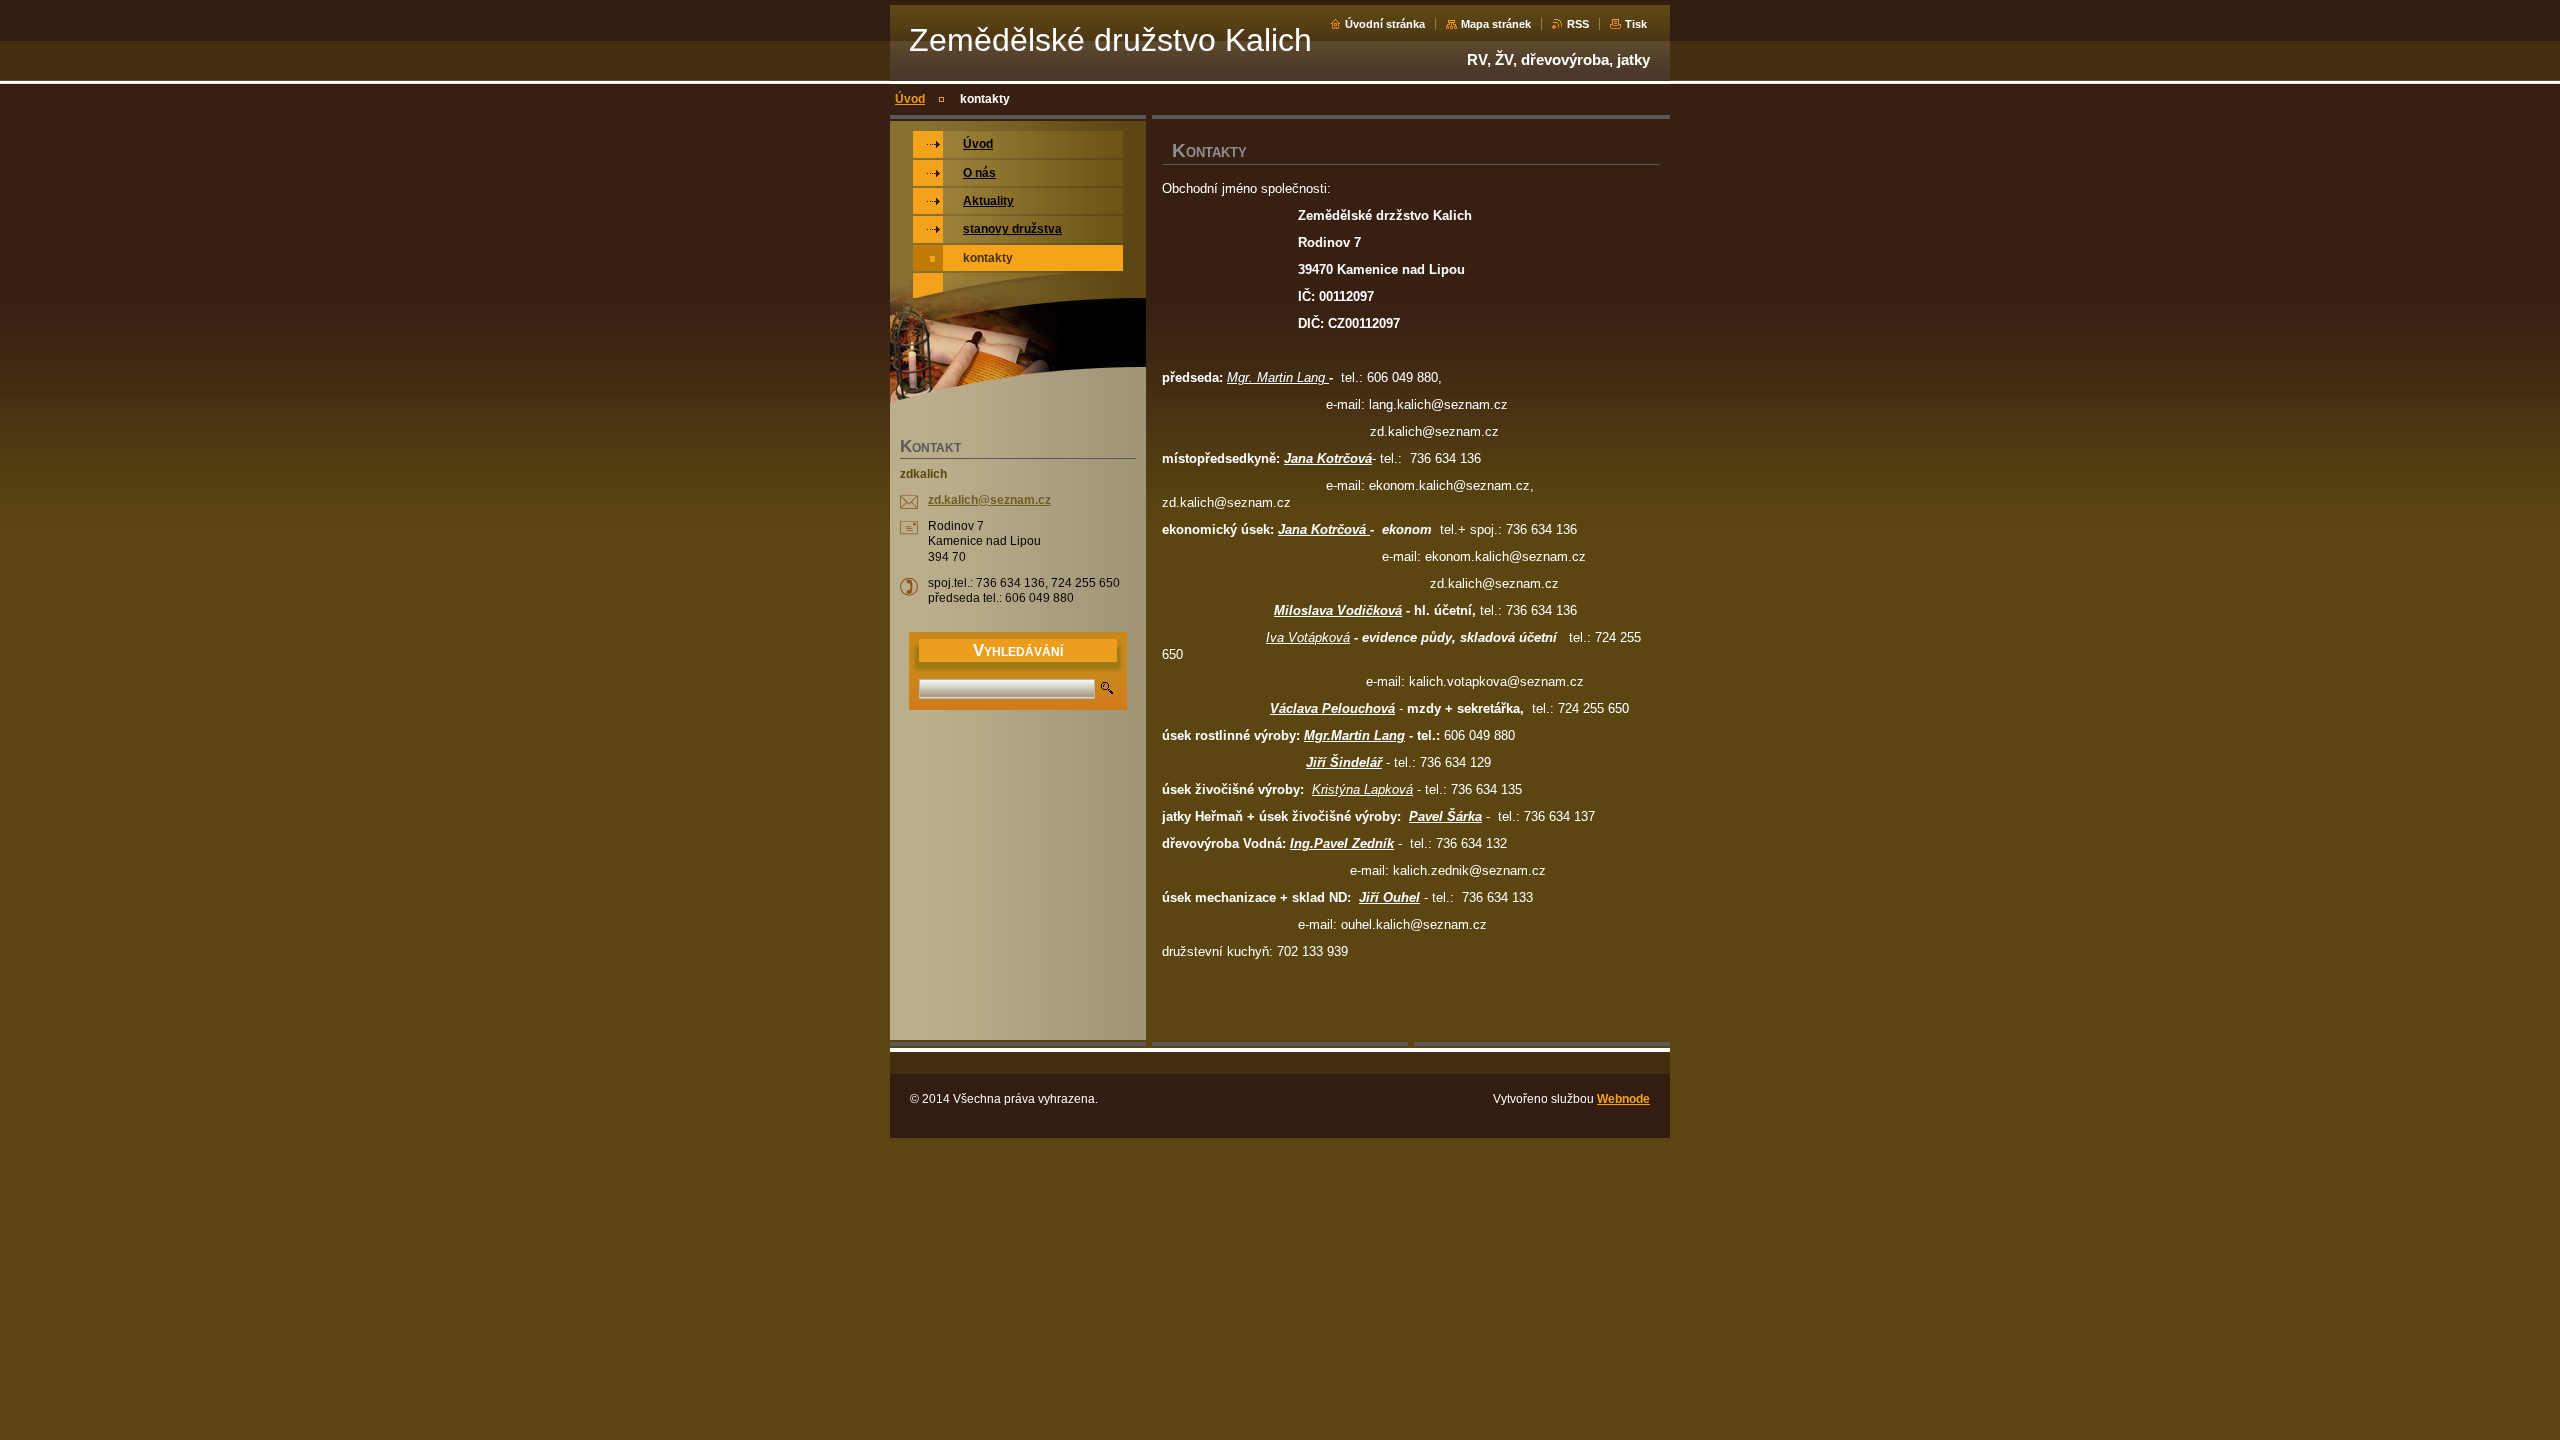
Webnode (1623, 1099)
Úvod (910, 99)
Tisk (1636, 24)
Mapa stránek (1496, 24)
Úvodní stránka (1385, 24)
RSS (1578, 24)
